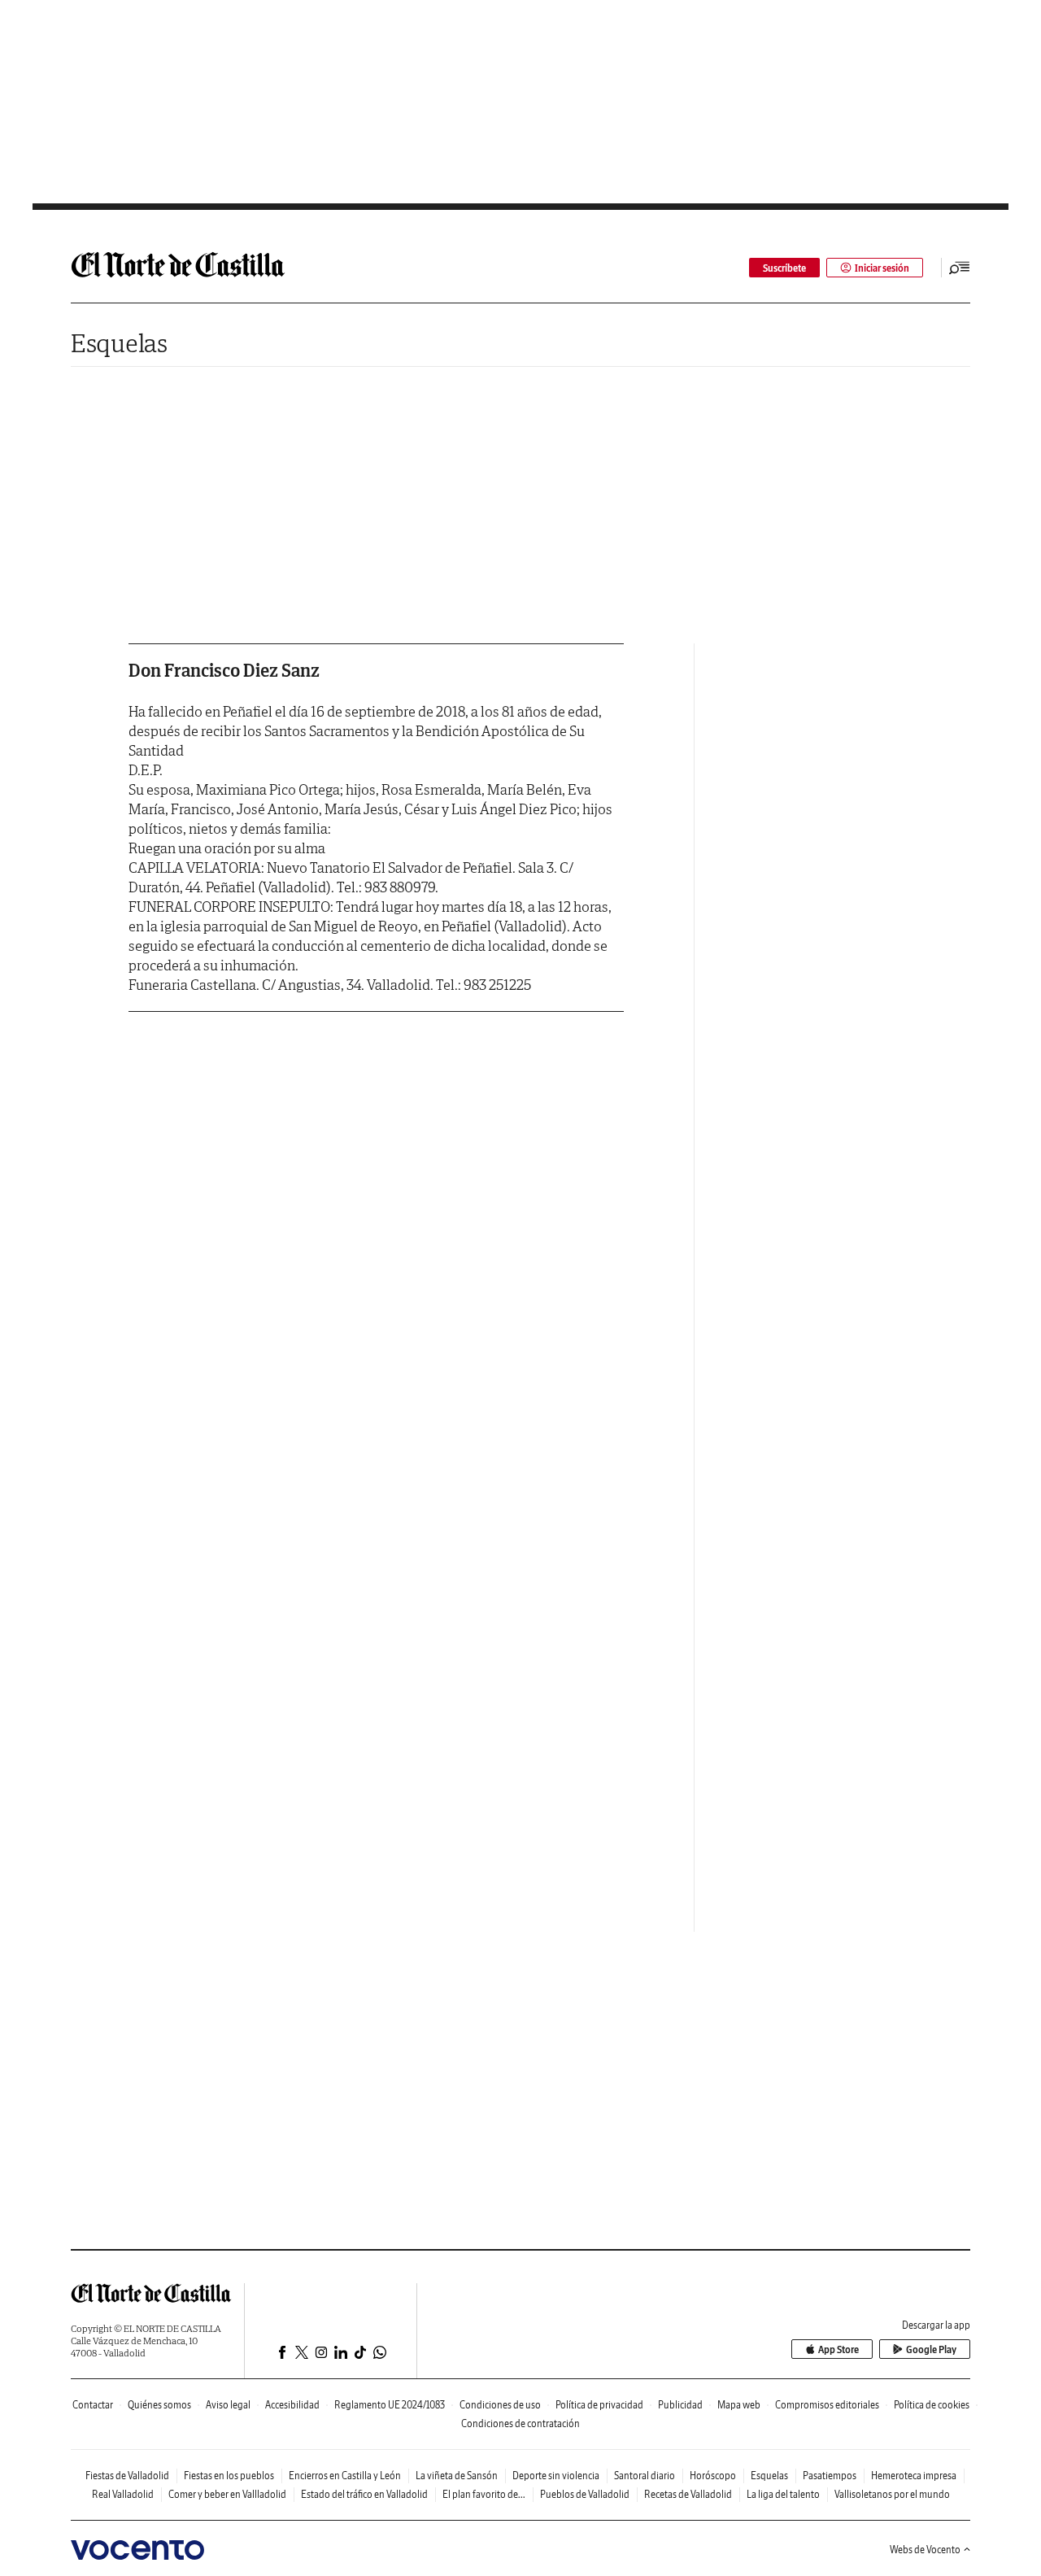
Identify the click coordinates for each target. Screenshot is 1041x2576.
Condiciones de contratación (520, 2423)
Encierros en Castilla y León (345, 2476)
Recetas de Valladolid (688, 2494)
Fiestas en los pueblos (229, 2476)
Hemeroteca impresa (914, 2476)
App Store (838, 2349)
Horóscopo (713, 2476)
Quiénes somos (159, 2405)
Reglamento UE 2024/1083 (390, 2405)
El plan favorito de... (484, 2494)
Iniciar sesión (882, 268)
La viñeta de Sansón (457, 2476)
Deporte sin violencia (556, 2476)
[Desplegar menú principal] (960, 268)
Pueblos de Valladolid (585, 2494)
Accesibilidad (292, 2405)
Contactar (93, 2405)
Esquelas (119, 343)
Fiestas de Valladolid (127, 2476)
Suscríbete (784, 268)
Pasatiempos (830, 2476)
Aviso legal (228, 2405)
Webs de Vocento (925, 2550)
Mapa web (739, 2405)
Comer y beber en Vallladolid (227, 2494)
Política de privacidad (599, 2405)
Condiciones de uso (500, 2405)
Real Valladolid (123, 2494)
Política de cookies (932, 2405)
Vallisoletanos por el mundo (892, 2494)
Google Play (931, 2349)
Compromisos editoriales (827, 2405)
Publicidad (680, 2405)
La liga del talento (783, 2494)
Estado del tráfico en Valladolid (364, 2494)
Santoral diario (645, 2476)
